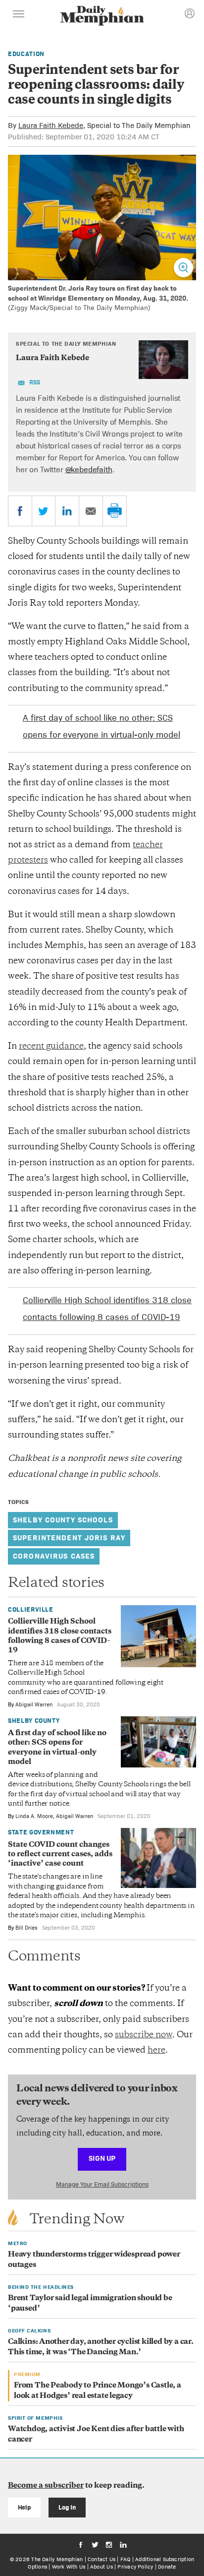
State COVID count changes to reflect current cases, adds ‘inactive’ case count (60, 1855)
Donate (167, 2567)
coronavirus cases (54, 1556)
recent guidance (51, 1047)
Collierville (31, 1609)
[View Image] (183, 268)
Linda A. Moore (34, 1816)
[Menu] (19, 15)
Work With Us (69, 2567)
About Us (102, 2567)
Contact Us (102, 2559)
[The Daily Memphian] (102, 17)
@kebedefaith (89, 470)
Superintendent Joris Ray (69, 1538)
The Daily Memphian (57, 2559)
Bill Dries (26, 1928)
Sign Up (102, 2158)
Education (26, 54)
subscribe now (144, 2035)
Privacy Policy (135, 2567)
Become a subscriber (46, 2486)
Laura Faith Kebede (51, 125)
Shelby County (34, 1721)
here (156, 2051)
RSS (35, 382)
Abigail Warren (34, 1704)
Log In (67, 2507)
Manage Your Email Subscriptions (102, 2184)
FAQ (126, 2559)
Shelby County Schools (63, 1520)
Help (25, 2507)
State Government (41, 1832)
